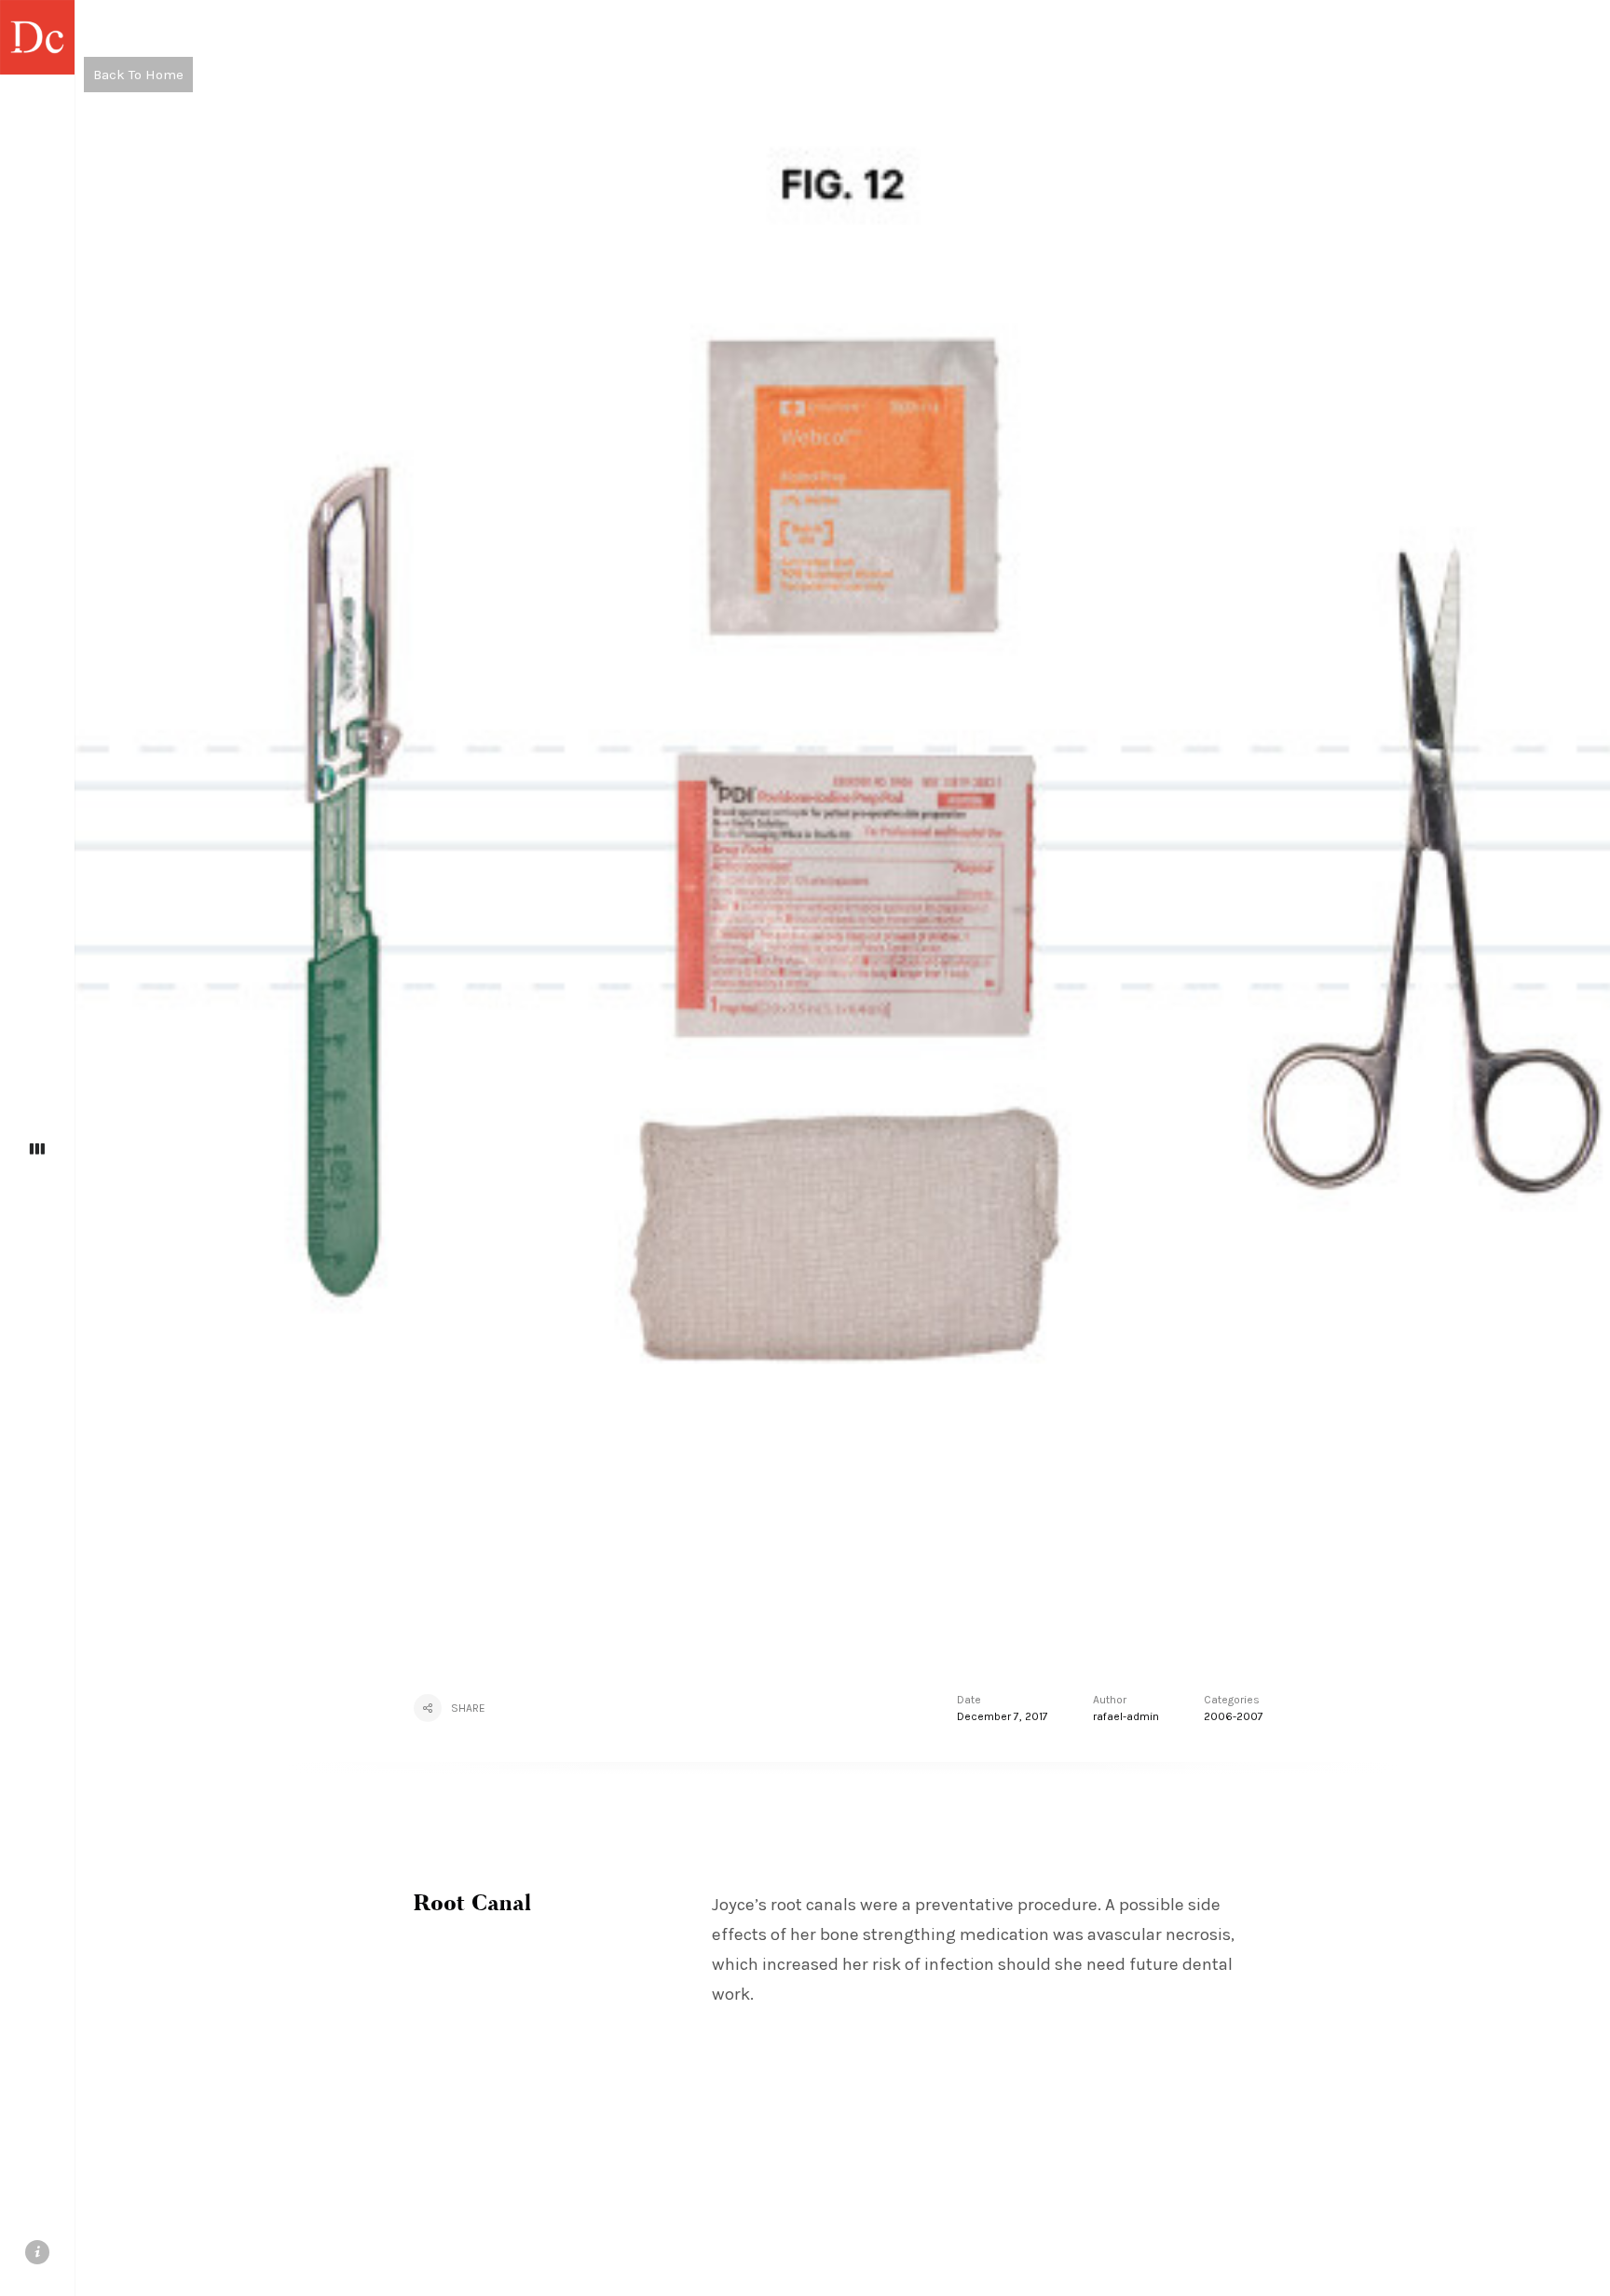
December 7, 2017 (1003, 1716)
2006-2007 (1234, 1716)
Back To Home (138, 75)
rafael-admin (1126, 1716)
